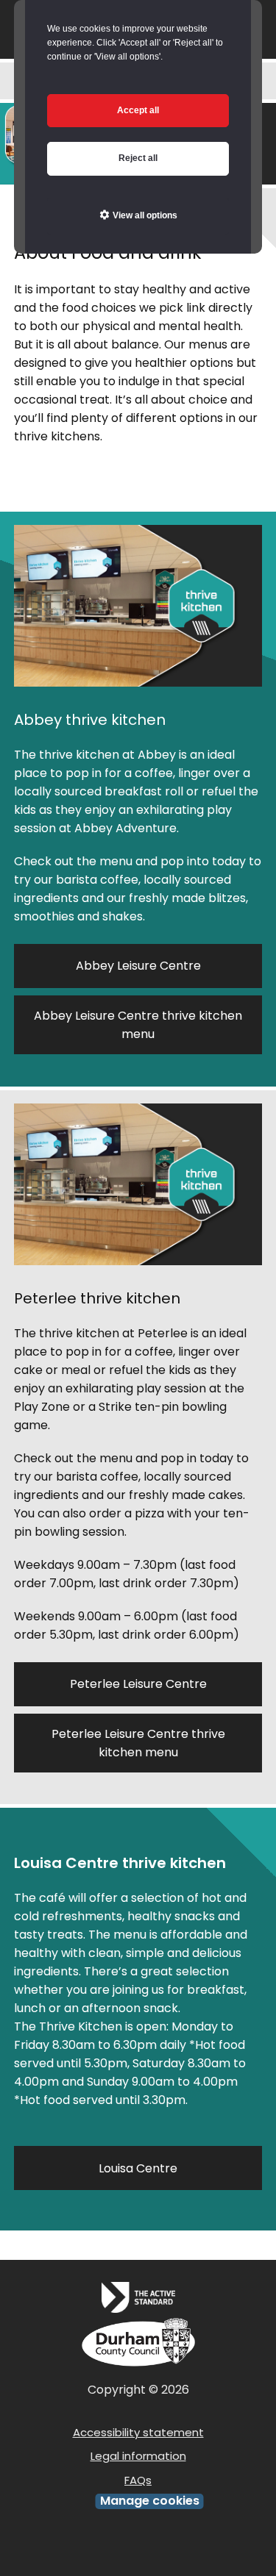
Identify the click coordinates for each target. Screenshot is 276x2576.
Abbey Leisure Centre (138, 966)
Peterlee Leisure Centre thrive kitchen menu (138, 1743)
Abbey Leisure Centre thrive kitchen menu (138, 1025)
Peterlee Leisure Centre (138, 1684)
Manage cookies (150, 2501)
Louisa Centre (138, 2168)
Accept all (138, 110)
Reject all (138, 158)
